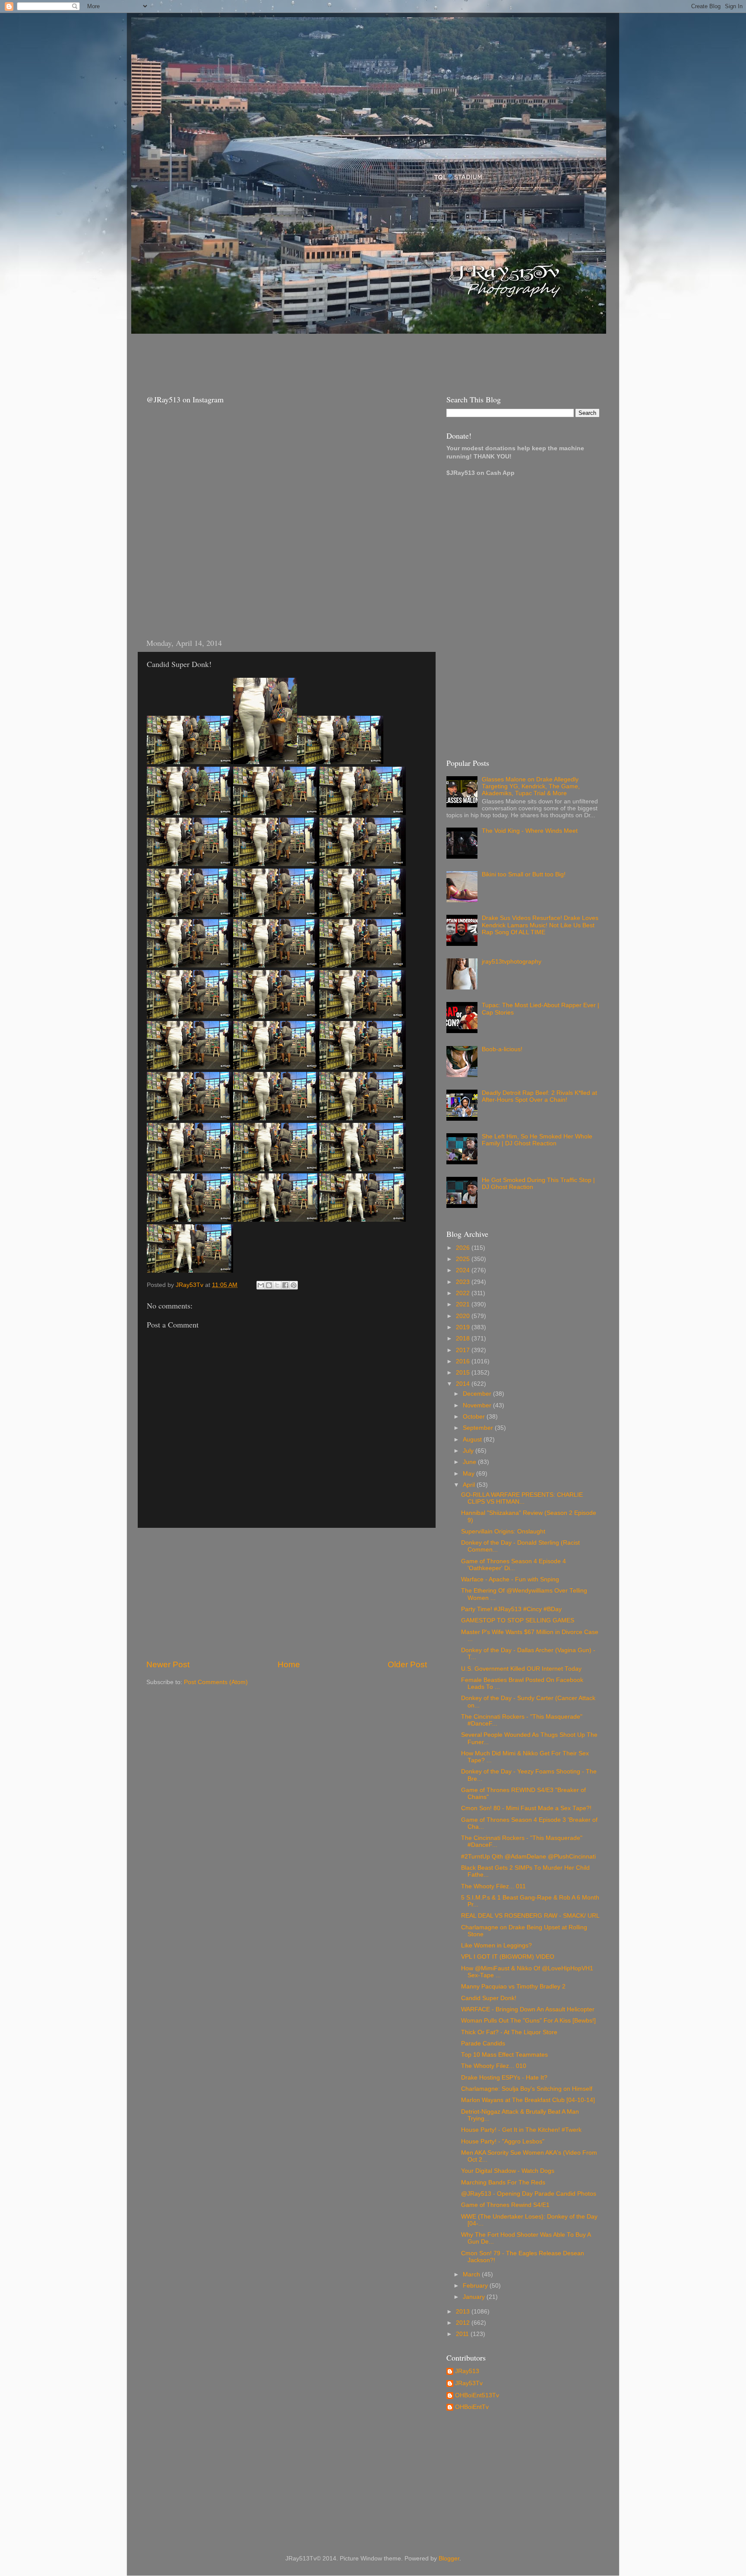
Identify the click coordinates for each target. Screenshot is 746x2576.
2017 (464, 1350)
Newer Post (168, 1664)
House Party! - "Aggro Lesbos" (503, 2141)
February (476, 2286)
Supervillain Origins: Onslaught (503, 1531)
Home (289, 1664)
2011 (463, 2334)
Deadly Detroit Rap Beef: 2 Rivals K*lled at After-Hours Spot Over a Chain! (539, 1096)
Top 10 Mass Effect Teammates (504, 2055)
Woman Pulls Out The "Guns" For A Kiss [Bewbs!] (528, 2021)
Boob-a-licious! (502, 1049)
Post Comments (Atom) (216, 1682)
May (469, 1474)
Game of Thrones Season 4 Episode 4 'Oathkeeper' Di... (514, 1565)
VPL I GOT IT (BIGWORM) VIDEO (508, 1957)
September (479, 1428)
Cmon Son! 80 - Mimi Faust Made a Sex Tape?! (526, 1808)
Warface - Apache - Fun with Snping (510, 1579)
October (475, 1417)
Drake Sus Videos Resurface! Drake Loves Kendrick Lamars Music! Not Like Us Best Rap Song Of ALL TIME (540, 925)
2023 (464, 1282)
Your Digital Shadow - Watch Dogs (508, 2171)
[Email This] (261, 1285)
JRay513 (467, 2371)
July (469, 1451)
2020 (464, 1316)
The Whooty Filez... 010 (494, 2066)
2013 (464, 2312)
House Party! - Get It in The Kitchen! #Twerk (521, 2130)
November (478, 1405)
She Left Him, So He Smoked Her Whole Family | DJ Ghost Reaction (537, 1140)
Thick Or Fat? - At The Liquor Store (509, 2032)
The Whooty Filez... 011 (493, 1886)
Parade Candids (483, 2043)
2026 (464, 1248)
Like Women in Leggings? (496, 1945)
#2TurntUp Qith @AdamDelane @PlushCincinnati (528, 1857)
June (470, 1462)
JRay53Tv (469, 2383)
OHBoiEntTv (472, 2407)
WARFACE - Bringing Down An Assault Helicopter (528, 2009)
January (475, 2297)
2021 (464, 1304)
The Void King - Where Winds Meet (530, 831)
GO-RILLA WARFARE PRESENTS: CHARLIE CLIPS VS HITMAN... (522, 1498)
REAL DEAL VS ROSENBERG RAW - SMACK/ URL (530, 1916)
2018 (464, 1339)
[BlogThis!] (269, 1285)
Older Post (407, 1664)
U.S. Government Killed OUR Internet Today (521, 1669)
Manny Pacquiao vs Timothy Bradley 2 (513, 1987)
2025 (464, 1259)
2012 (464, 2323)
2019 (464, 1327)
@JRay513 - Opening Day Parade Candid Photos (529, 2194)
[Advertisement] (295, 356)
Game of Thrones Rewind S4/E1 (505, 2205)
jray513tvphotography (512, 962)
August (473, 1440)
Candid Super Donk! (489, 1998)
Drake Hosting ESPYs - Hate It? (504, 2078)
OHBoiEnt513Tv (477, 2395)
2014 (464, 1384)
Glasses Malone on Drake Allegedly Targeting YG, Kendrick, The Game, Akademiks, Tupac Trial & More (531, 786)
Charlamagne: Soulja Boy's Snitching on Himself (527, 2089)
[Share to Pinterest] (294, 1285)
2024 (464, 1270)
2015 (464, 1373)
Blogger (449, 2559)
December (478, 1394)
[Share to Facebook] (285, 1285)
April (470, 1485)
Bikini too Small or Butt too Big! (524, 874)
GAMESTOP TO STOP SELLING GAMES (518, 1620)
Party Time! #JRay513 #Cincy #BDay (511, 1609)
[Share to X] (277, 1285)
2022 (464, 1293)
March (472, 2274)
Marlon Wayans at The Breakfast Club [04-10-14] (528, 2100)
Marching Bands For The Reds (503, 2182)
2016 (464, 1361)
